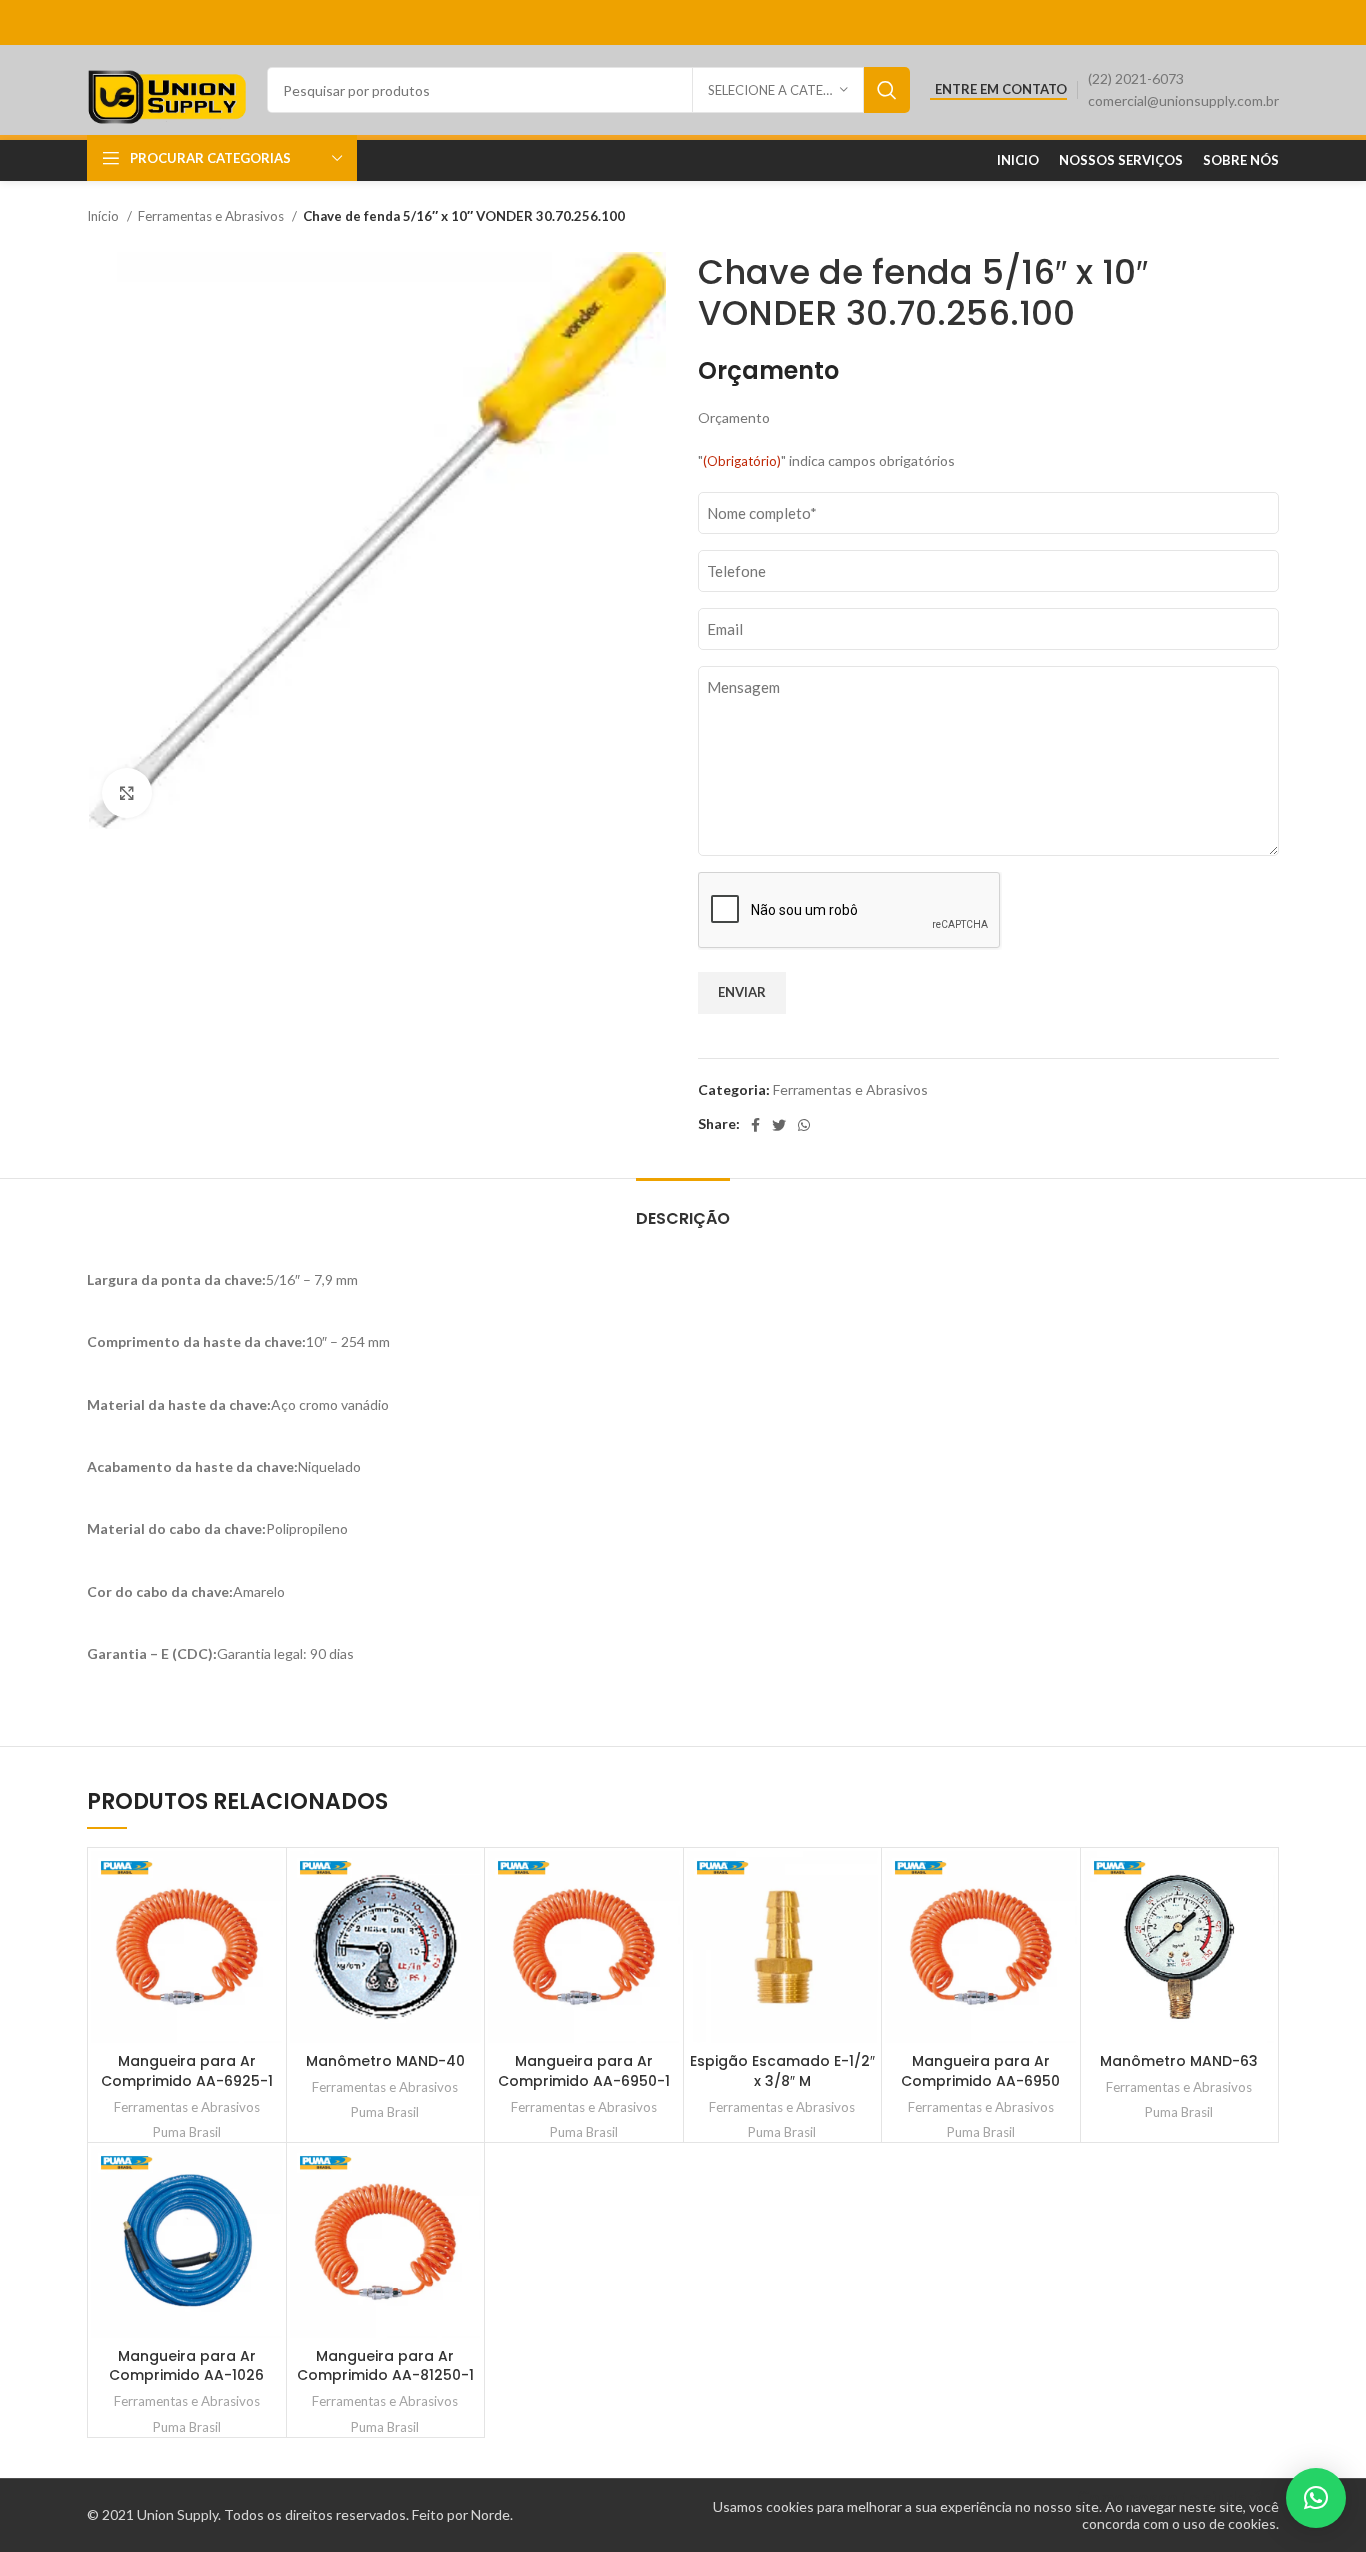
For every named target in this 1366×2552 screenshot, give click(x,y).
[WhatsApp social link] (804, 1125)
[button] (1316, 2498)
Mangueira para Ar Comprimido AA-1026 (186, 2366)
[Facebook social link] (755, 1125)
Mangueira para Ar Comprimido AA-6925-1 (187, 2071)
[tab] (683, 1208)
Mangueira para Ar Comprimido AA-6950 (980, 2071)
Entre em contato (1001, 89)
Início (104, 216)
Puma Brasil (187, 2132)
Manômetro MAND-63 (1179, 2061)
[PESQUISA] (887, 90)
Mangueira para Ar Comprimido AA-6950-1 (584, 2071)
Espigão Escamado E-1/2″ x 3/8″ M (782, 2071)
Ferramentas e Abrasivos (212, 216)
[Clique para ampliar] (127, 793)
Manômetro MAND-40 (385, 2061)
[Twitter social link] (779, 1125)
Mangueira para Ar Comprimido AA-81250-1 (385, 2366)
